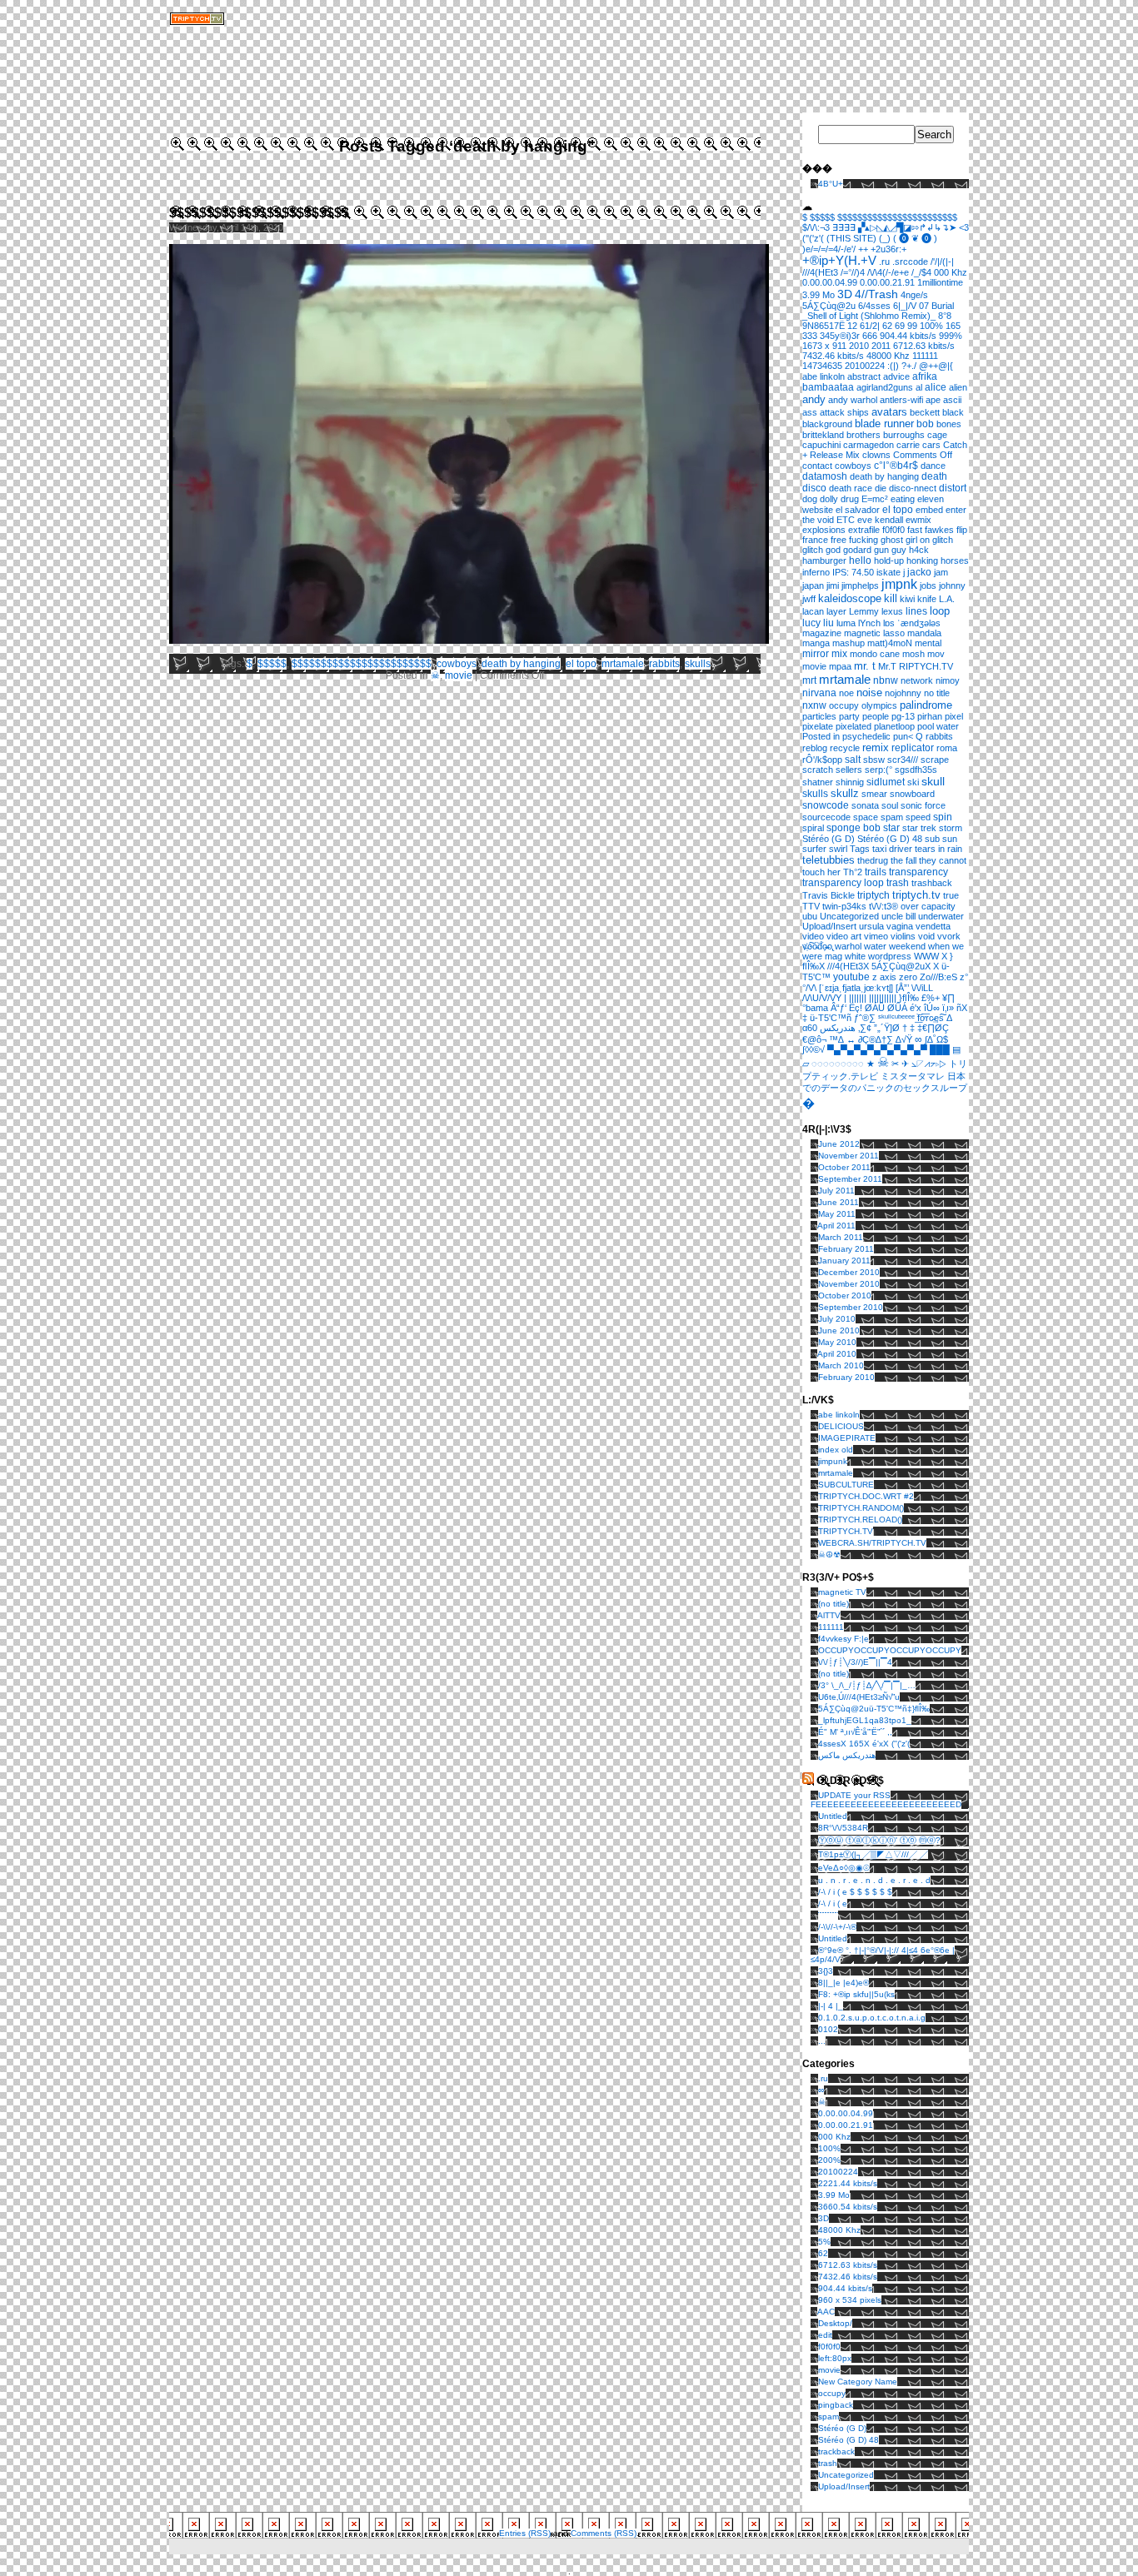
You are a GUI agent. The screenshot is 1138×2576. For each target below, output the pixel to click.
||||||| (858, 998)
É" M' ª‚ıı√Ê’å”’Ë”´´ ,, (855, 1732)
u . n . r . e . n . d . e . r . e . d (874, 1880)
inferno (816, 572)
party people (864, 716)
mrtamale (623, 664)
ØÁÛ (875, 1008)
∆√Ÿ (904, 1039)
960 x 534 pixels (850, 2300)
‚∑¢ (865, 1028)
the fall (903, 860)
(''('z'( (813, 238)
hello (860, 561)
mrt (809, 680)
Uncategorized (849, 916)
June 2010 (839, 1330)
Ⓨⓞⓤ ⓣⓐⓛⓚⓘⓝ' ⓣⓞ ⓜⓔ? (879, 1840)
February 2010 (846, 1377)
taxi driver (892, 849)
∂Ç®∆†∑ (876, 1039)
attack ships (844, 412)
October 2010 (845, 1295)
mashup (849, 643)
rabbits (664, 664)
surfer (814, 849)
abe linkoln (824, 376)
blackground (827, 424)
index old (836, 1450)
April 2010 (837, 1354)
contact (817, 466)
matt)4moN (890, 643)
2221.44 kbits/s (848, 2183)
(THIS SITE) (851, 238)
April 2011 (836, 1226)
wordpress (890, 956)
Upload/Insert (829, 926)
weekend (907, 946)
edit (825, 2335)
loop (940, 611)
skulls (698, 664)
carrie (908, 445)
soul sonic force (913, 805)
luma (846, 623)
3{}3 (826, 1971)
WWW (926, 956)
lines (916, 611)
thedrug (873, 860)
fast (915, 530)
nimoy (948, 680)
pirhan (930, 716)
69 (900, 326)
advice (896, 376)
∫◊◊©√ (814, 1049)
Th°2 (853, 872)
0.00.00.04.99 (830, 282)
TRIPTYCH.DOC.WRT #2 (866, 1496)
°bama (815, 1008)
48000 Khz (888, 356)
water (875, 946)
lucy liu (818, 623)
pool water (938, 726)
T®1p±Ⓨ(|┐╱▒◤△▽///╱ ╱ (873, 1854)
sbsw (874, 760)
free (839, 540)
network (917, 680)
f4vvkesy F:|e (844, 1639)
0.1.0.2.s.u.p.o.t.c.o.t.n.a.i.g (872, 2018)
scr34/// (903, 760)
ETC (846, 520)
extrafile (864, 530)
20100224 (865, 366)
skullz (845, 794)
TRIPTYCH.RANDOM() (861, 1508)
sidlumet (886, 782)
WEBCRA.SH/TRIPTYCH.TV (872, 1543)
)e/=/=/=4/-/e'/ (829, 249)
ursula (871, 926)
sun (950, 839)
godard (857, 550)
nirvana (819, 693)
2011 (881, 346)
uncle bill (898, 916)
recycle (845, 748)
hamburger (824, 561)
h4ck (919, 550)
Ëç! (856, 1008)
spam (892, 817)
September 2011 (850, 1179)
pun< (903, 736)
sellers (849, 770)
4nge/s (914, 295)
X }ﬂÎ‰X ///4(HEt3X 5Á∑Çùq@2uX (878, 961)
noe (846, 693)
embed (929, 510)
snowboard (912, 794)
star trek (919, 828)
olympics (879, 705)
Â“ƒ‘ (839, 1008)
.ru (884, 262)
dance (933, 466)
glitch (813, 550)
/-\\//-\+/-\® (837, 1927)
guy (899, 550)
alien (958, 387)
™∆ (836, 1039)
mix (839, 654)
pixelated (853, 726)
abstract (864, 376)
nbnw (886, 680)
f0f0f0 (893, 530)
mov (936, 654)
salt (853, 759)
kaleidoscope (850, 598)
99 (912, 326)
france (815, 540)
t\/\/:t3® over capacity (912, 906)
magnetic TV (842, 1592)
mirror (816, 653)
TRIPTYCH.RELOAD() (860, 1520)
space (866, 817)
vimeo (876, 936)
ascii (952, 400)
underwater (941, 916)
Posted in (821, 736)
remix (876, 747)
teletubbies (829, 860)
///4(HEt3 (820, 272)
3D (845, 294)
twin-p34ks (844, 906)
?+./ (909, 366)
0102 (828, 2029)
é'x (916, 1008)
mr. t (865, 666)
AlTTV (829, 1615)
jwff (809, 599)
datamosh (825, 476)
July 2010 (837, 1319)
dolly (829, 499)
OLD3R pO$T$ (850, 1781)
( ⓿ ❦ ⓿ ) (915, 238)
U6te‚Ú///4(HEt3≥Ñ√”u (859, 1697)
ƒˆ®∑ (865, 1018)
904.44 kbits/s (908, 336)
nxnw (814, 705)
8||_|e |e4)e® (844, 1983)
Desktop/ (835, 2323)
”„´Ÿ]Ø (887, 1028)
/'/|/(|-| (942, 262)
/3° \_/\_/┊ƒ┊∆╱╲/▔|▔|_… (867, 1685)
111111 (925, 356)
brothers (863, 435)
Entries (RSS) (525, 2533)
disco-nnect (913, 488)
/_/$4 (921, 272)
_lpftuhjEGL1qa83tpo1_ (865, 1720)
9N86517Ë (824, 326)
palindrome (926, 705)
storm (951, 828)
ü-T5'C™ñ (831, 1018)
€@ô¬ (814, 1039)
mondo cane (875, 654)
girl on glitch (929, 540)
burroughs (904, 435)
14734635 (822, 366)
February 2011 (846, 1249)
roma (947, 748)
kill (891, 598)
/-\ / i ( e (833, 1903)
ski (913, 782)
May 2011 (837, 1214)
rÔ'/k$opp (822, 760)
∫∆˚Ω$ (936, 1039)
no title (937, 693)
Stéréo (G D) (829, 839)
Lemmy (864, 611)
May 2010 (837, 1342)
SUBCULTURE (846, 1485)
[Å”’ (902, 988)
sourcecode (826, 817)
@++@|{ (936, 366)
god (833, 550)
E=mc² (875, 499)
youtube (851, 977)
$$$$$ (272, 664)
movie (459, 675)
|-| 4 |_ (831, 2006)
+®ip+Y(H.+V (839, 261)
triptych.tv (916, 895)
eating (903, 499)
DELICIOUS (841, 1426)
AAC (826, 2312)
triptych (873, 895)
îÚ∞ (932, 1008)
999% (951, 336)
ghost (892, 540)
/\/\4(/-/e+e (888, 272)
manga (816, 643)
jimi (833, 585)
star (891, 828)
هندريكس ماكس (847, 1755)
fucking (863, 540)
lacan (813, 611)
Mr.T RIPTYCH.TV (916, 666)
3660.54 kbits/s (848, 2207)
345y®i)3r (840, 336)
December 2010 (849, 1272)
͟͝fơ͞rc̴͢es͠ (931, 1018)
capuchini (821, 445)
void (926, 936)
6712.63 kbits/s (924, 346)
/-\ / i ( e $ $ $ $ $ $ (855, 1892)
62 (887, 326)
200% (829, 2160)
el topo (581, 664)
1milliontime (940, 282)
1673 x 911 (824, 346)
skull (933, 781)
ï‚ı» (948, 1008)
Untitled (833, 1816)
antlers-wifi (901, 400)
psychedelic (866, 736)
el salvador (858, 510)
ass (810, 412)
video (813, 936)
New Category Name (858, 2382)
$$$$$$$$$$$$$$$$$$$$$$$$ (259, 213)
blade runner (884, 424)
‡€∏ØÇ (933, 1028)
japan (813, 585)
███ (940, 1049)
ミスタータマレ (913, 1076)
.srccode (910, 262)
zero (908, 977)
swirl (838, 849)
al (919, 387)
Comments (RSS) (604, 2533)
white (855, 956)
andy (814, 399)
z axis (884, 977)
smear (874, 794)
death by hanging (521, 664)
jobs (928, 585)
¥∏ (948, 998)
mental (928, 643)
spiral (813, 828)
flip (962, 530)
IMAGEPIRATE (847, 1438)
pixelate (818, 726)
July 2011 (836, 1191)
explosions (824, 530)
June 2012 (839, 1144)
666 (870, 336)
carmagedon (868, 445)
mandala (924, 633)
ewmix (918, 520)
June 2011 (839, 1202)
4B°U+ (831, 184)
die (881, 488)
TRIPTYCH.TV (846, 1531)
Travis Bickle (829, 895)
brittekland (823, 435)
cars (931, 445)
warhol (848, 946)
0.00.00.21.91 (887, 282)
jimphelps (860, 585)
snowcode (826, 805)
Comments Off (923, 455)
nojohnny (903, 693)
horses (955, 561)
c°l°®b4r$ (896, 465)
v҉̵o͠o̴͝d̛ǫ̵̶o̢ (817, 946)
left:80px (835, 2358)
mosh (913, 654)
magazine (822, 633)
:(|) (893, 366)
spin (943, 817)
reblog (815, 748)
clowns (876, 455)
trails (876, 872)
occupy (844, 705)
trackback (836, 2451)
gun (881, 550)
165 (953, 326)
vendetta (933, 926)
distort (953, 488)
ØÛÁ (897, 1008)
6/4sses (874, 306)
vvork (949, 936)
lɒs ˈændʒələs (912, 623)
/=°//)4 (853, 272)
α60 (810, 1028)
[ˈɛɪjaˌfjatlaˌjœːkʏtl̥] (856, 988)
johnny (952, 585)
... (822, 2041)
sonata (865, 805)
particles (819, 716)
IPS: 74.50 (853, 572)
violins (903, 936)
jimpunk (833, 1461)
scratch (818, 770)
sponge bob (853, 827)
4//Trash (876, 294)
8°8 (945, 316)
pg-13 (903, 716)
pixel (954, 716)
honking (922, 561)
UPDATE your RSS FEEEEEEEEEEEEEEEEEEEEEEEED (886, 1800)
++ (863, 249)
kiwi (907, 599)
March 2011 (841, 1237)
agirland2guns (885, 387)
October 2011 (844, 1167)
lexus (892, 611)
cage (937, 435)
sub (932, 839)
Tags (860, 849)
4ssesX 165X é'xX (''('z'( (864, 1744)
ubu (810, 916)
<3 (964, 227)
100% (931, 326)
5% (824, 2242)
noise (869, 693)
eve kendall (880, 520)
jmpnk (899, 584)
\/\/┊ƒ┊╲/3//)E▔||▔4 (855, 1662)
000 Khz (951, 272)
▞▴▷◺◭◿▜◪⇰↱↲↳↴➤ (907, 227)
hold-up (889, 561)
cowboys (457, 664)
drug (850, 499)
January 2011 (844, 1261)
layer (836, 611)
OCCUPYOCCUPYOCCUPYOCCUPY (890, 1650)
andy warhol (853, 400)
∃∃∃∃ (844, 227)
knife (927, 599)
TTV (811, 906)
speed (918, 817)
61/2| (870, 326)
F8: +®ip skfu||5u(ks (856, 1994)
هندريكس (838, 1028)
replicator (913, 747)
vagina (900, 926)
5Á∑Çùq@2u (829, 306)
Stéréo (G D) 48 (890, 839)
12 (852, 326)
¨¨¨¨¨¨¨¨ (828, 1915)
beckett (925, 412)
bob (925, 424)
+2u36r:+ (888, 249)
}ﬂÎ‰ (909, 998)
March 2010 (841, 1365)
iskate (888, 572)
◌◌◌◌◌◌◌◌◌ (838, 1064)
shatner (818, 782)
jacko (919, 572)
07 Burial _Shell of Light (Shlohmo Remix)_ (878, 311)
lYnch (869, 623)
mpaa (840, 666)
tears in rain (938, 849)
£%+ (931, 998)
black (953, 412)
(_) (885, 238)
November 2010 (849, 1284)
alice (936, 387)
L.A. (947, 599)
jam (941, 572)
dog (810, 499)
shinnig (850, 782)
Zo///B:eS (938, 977)
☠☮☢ (829, 1555)
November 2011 (849, 1156)
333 (810, 336)
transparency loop (843, 883)
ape (933, 400)
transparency (918, 872)
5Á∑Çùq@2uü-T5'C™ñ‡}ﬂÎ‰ (874, 1709)
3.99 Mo (819, 295)
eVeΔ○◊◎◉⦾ (844, 1868)
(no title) (834, 1604)
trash (898, 883)
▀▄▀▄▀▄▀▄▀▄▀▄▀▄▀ (877, 1049)
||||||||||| (883, 998)
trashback (932, 883)
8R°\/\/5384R (843, 1828)
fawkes (939, 530)
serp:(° (878, 770)
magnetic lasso (874, 633)
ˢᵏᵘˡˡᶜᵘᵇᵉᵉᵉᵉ (896, 1018)
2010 (859, 346)
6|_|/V (905, 306)
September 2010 (851, 1307)
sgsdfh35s (916, 770)
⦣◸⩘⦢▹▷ (929, 1064)
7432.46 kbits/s (833, 356)
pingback (836, 2405)
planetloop (894, 726)
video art (844, 936)
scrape (935, 760)
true (951, 895)
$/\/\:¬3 (816, 227)
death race (851, 488)
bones (949, 424)
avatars (889, 412)
